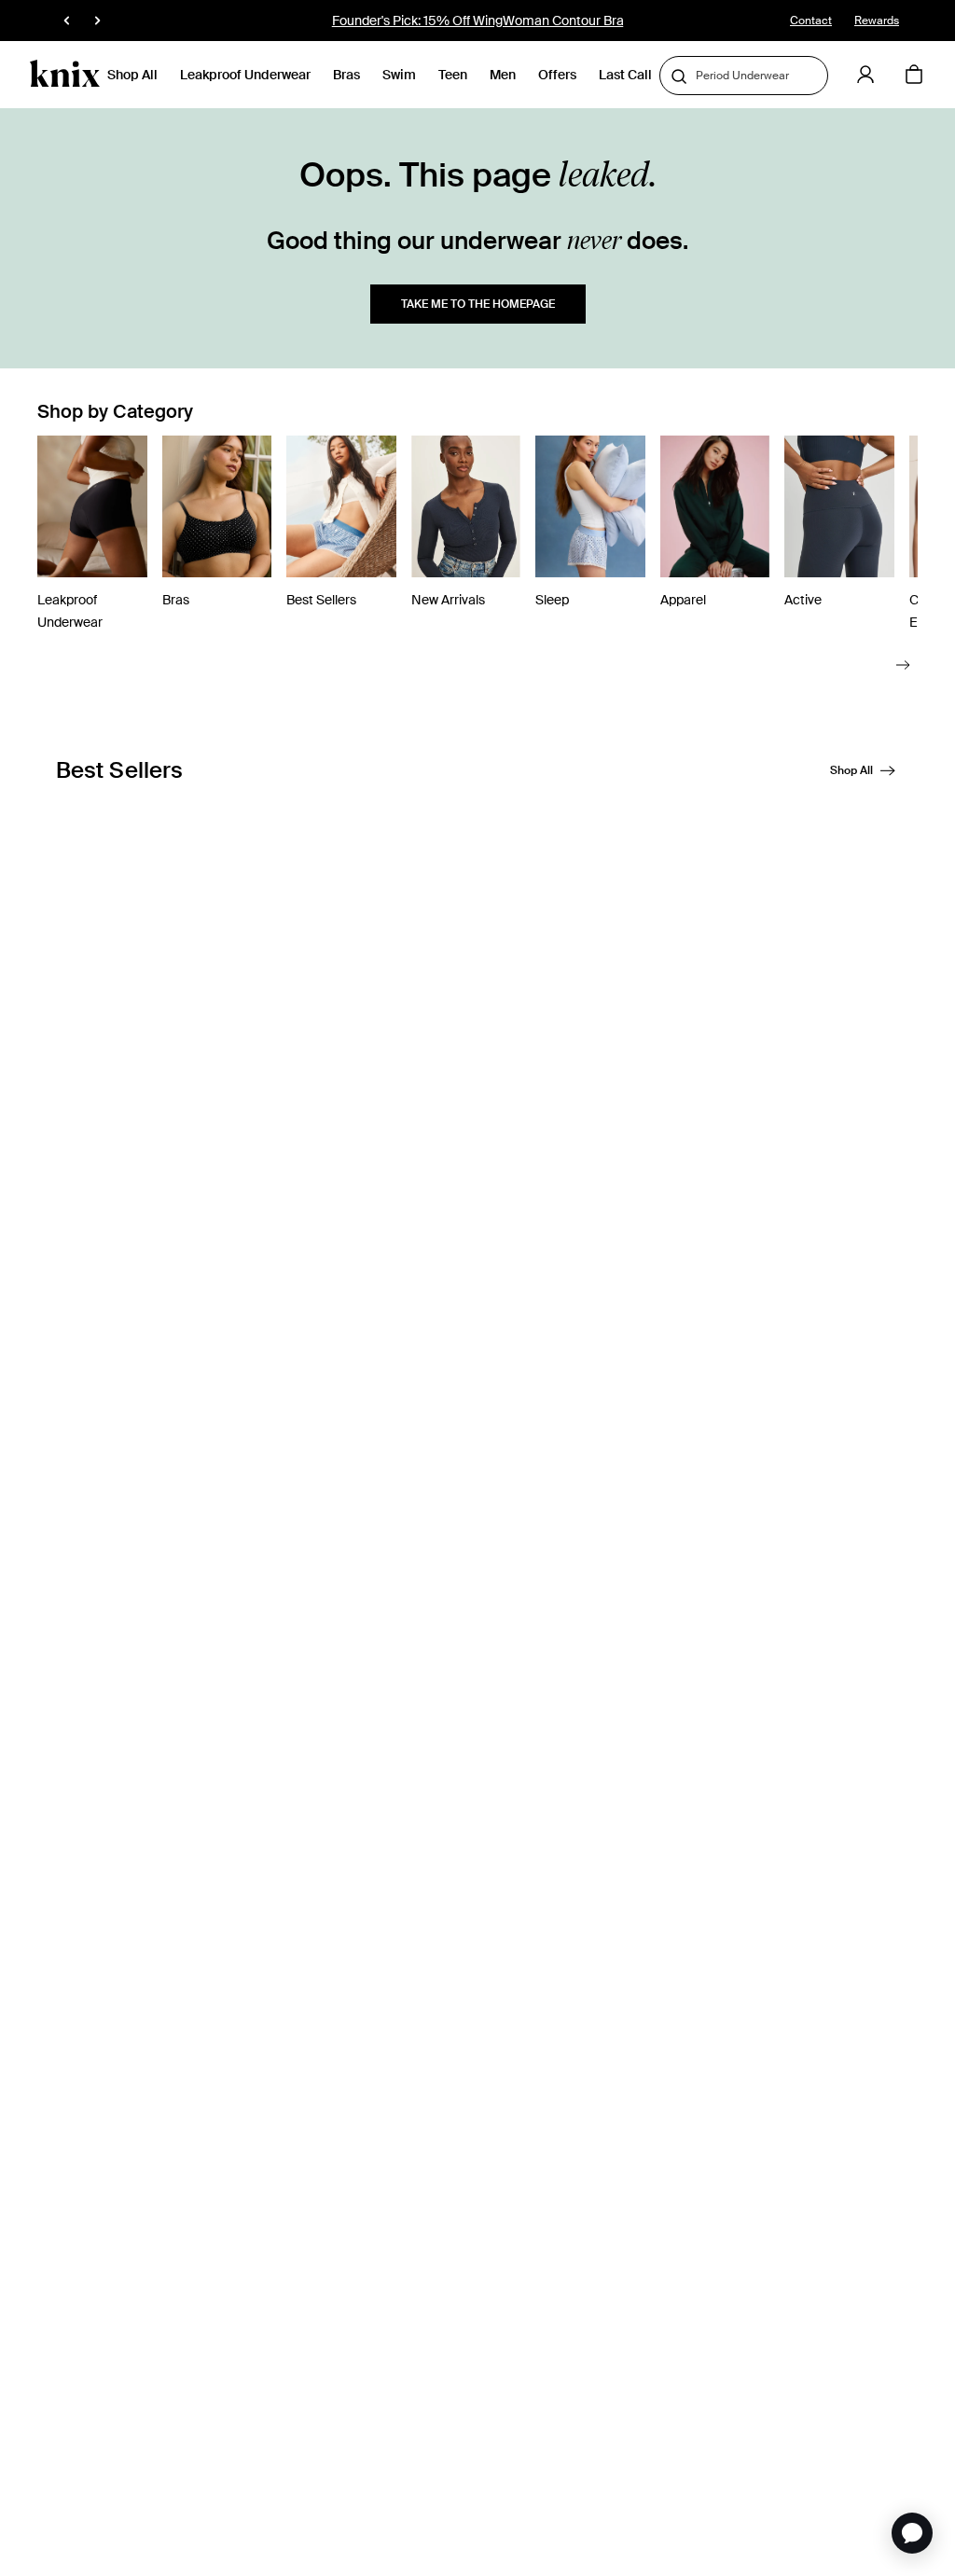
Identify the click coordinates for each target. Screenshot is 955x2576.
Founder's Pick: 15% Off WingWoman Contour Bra (478, 21)
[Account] (865, 75)
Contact (811, 21)
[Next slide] (903, 665)
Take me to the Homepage (478, 304)
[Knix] (65, 75)
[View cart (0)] (914, 76)
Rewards (877, 21)
